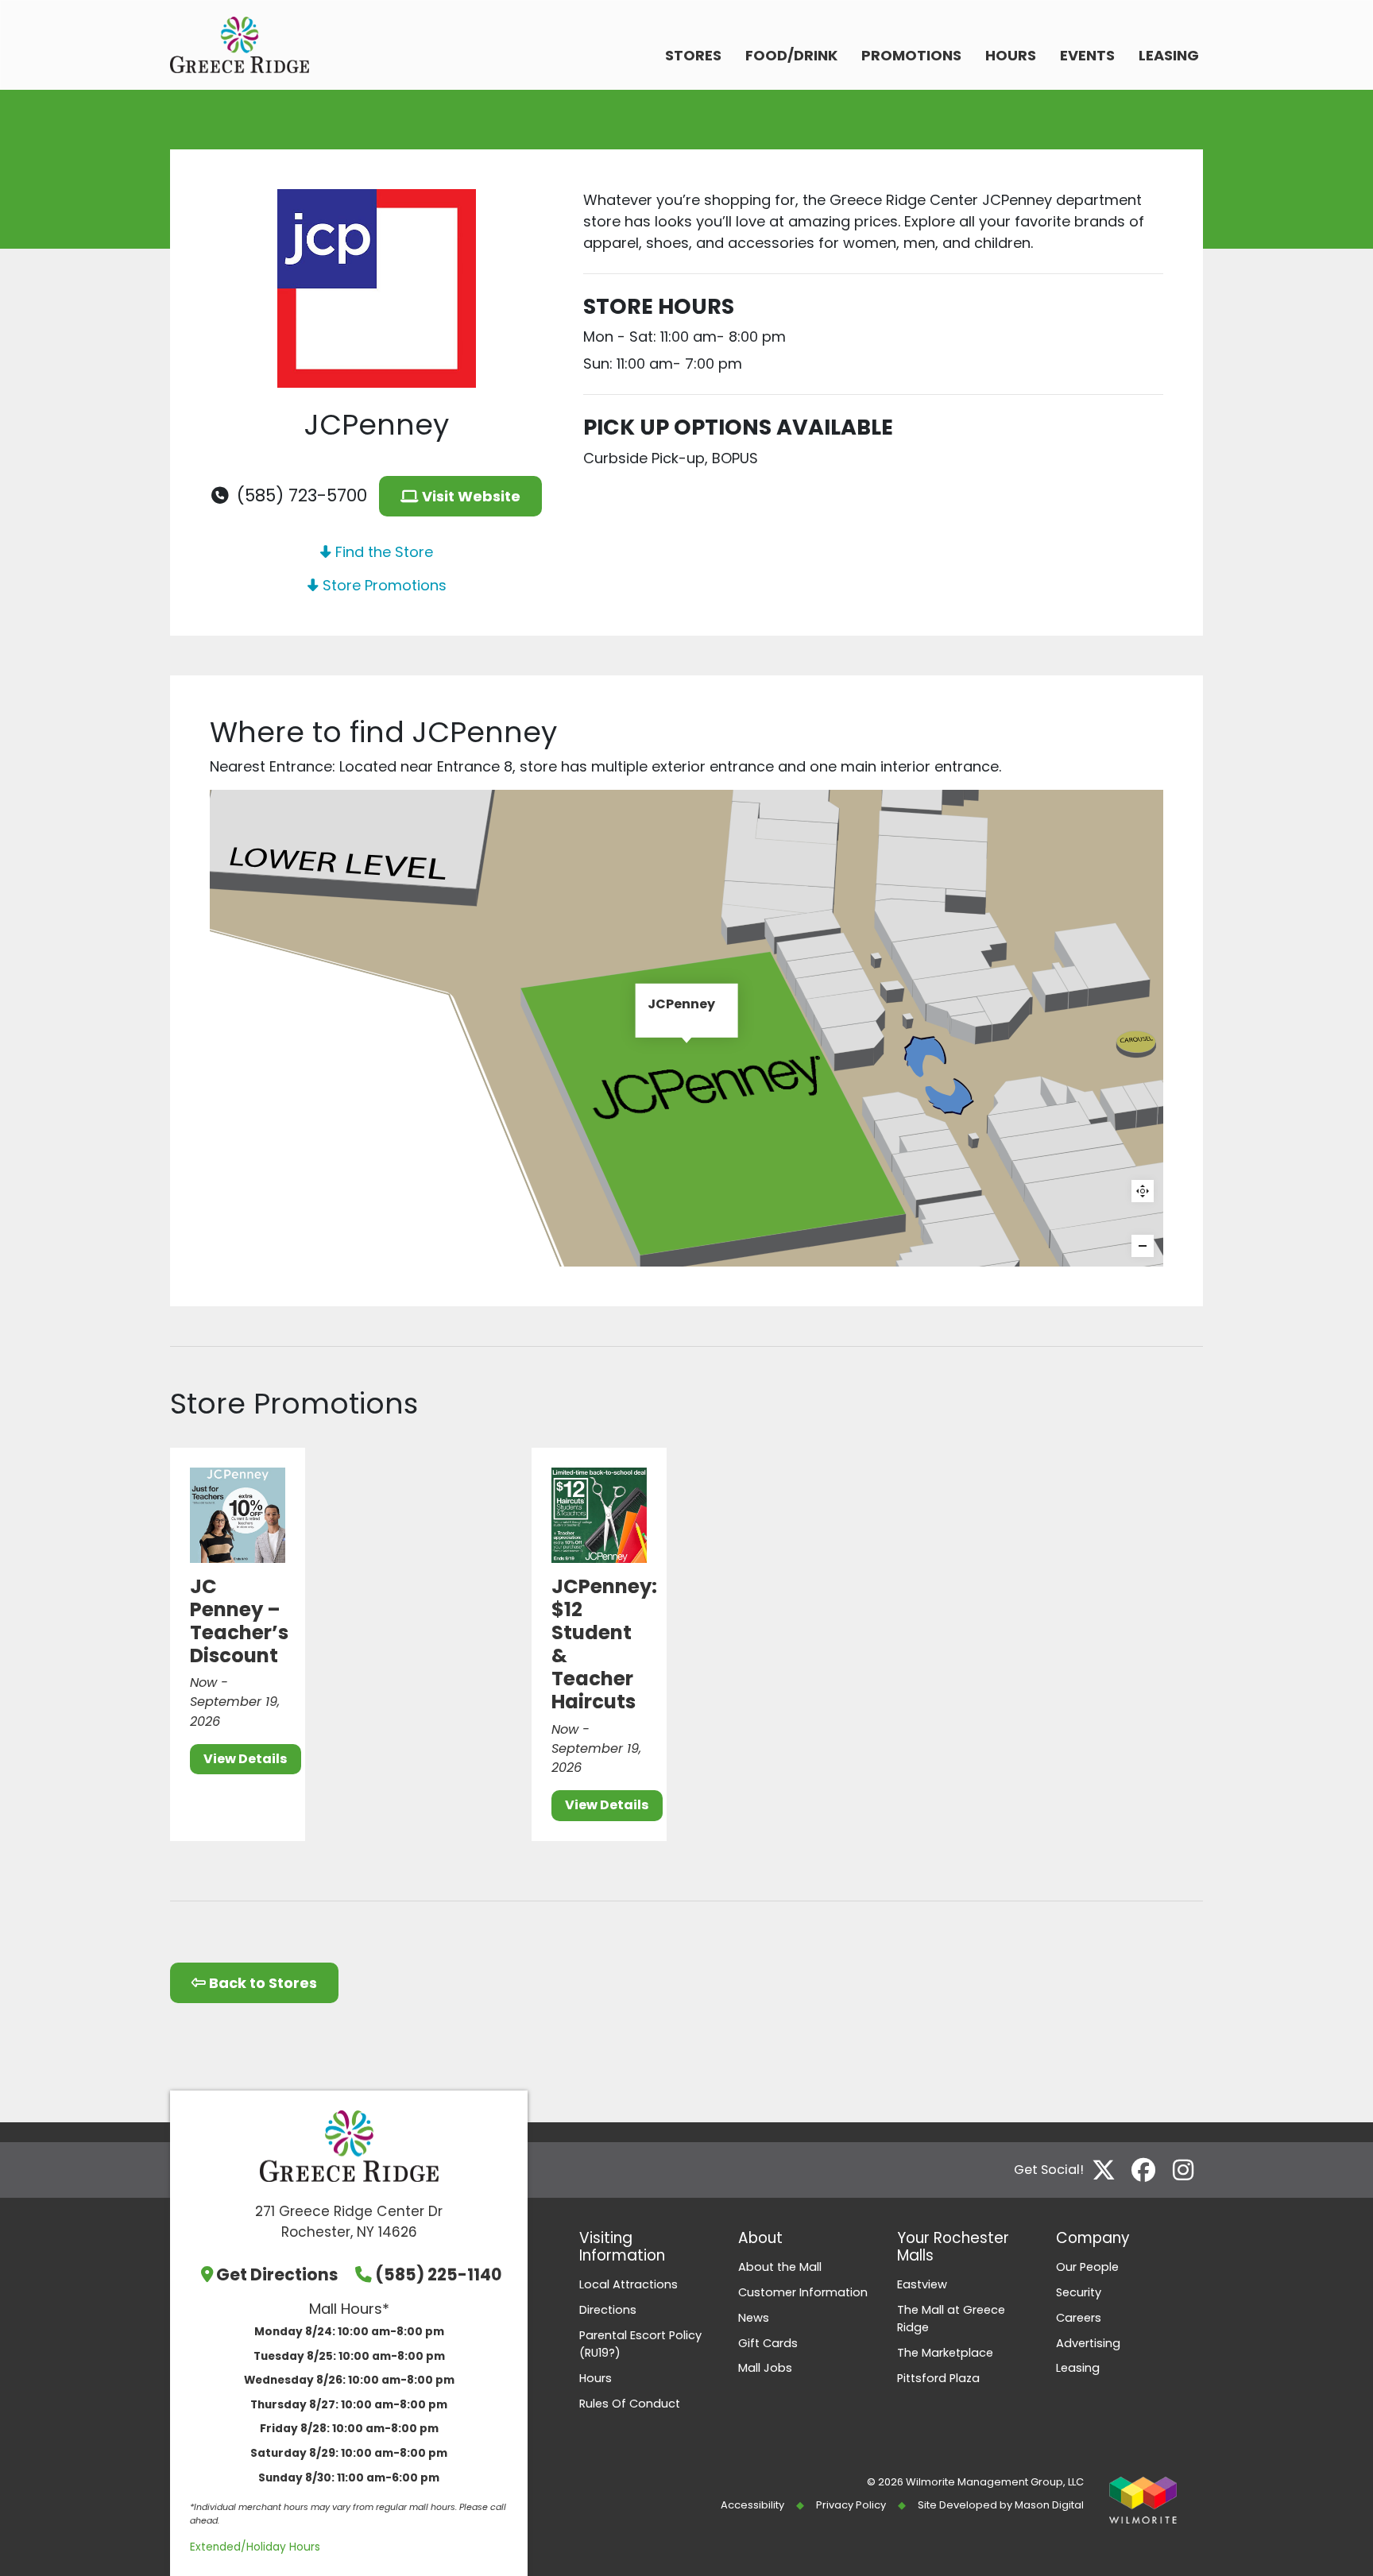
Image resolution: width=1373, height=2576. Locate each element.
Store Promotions (383, 585)
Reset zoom (1143, 1191)
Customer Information (803, 2292)
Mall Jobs (765, 2368)
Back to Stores (261, 1983)
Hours (1011, 55)
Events (1087, 55)
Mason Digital (1049, 2505)
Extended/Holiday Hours (255, 2547)
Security (1079, 2292)
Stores (693, 55)
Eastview (922, 2284)
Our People (1087, 2267)
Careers (1079, 2318)
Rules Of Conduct (630, 2404)
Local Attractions (628, 2284)
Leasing (1169, 55)
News (754, 2318)
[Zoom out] (1143, 1246)
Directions (608, 2310)
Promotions (911, 55)
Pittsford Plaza (938, 2378)
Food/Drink (791, 55)
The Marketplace (945, 2353)
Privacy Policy (851, 2505)
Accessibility (752, 2505)
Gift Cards (768, 2343)
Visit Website (470, 496)
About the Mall (780, 2267)
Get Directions (277, 2274)
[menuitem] (693, 57)
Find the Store (382, 552)
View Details (246, 1759)
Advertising (1088, 2343)
